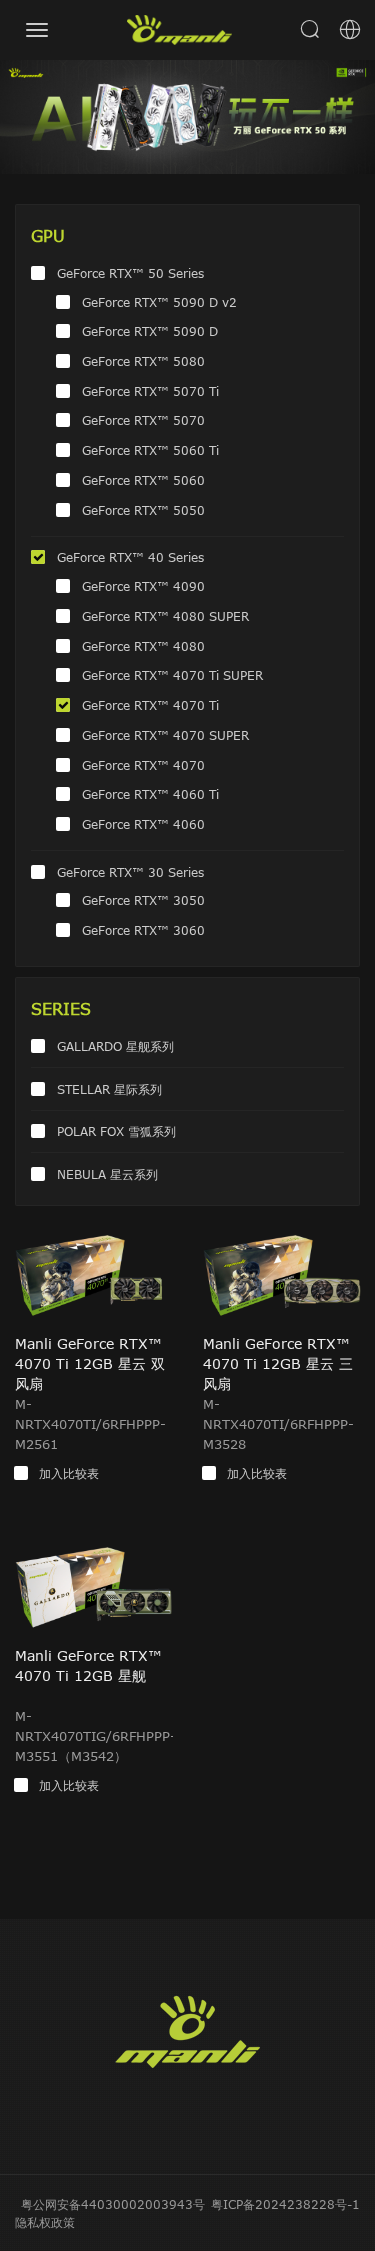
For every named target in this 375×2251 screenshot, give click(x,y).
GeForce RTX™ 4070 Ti (150, 705)
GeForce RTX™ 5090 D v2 (159, 302)
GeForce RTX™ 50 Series (130, 273)
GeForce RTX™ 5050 (143, 510)
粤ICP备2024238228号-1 (285, 2204)
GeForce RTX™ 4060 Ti (150, 794)
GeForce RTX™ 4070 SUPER (165, 735)
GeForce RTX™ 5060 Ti (150, 450)
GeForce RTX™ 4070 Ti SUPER (172, 675)
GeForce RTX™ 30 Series (130, 872)
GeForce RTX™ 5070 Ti (150, 391)
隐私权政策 (45, 2222)
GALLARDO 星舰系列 (115, 1046)
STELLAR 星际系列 (109, 1089)
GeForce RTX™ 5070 (143, 420)
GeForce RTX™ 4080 (143, 646)
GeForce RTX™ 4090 (143, 586)
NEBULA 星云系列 (107, 1174)
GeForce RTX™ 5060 (143, 480)
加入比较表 (69, 1473)
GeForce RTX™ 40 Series (130, 557)
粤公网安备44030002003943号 (113, 2204)
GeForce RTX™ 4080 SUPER (165, 616)
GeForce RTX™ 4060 (143, 824)
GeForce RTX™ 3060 (143, 930)
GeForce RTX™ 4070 (143, 765)
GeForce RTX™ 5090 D (150, 331)
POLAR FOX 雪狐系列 (116, 1131)
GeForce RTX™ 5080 (143, 361)
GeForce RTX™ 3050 (143, 900)
